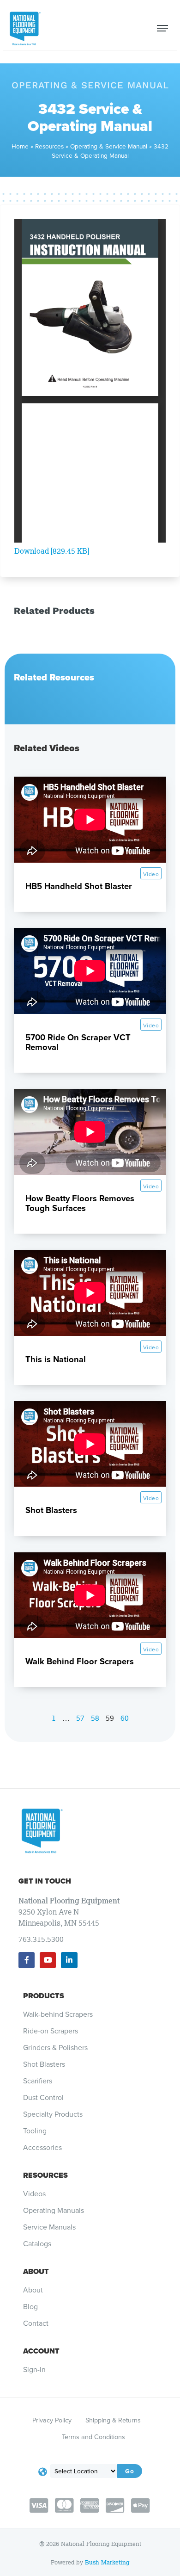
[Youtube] (48, 1960)
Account (41, 2351)
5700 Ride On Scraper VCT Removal (78, 1042)
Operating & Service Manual (109, 146)
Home (20, 146)
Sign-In (34, 2370)
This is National (56, 1359)
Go (130, 2471)
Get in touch (45, 1881)
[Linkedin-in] (69, 1960)
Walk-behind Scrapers (58, 2014)
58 (95, 1718)
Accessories (42, 2148)
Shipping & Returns (113, 2420)
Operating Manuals (54, 2211)
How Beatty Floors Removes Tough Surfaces (80, 1203)
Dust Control (43, 2098)
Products (44, 1996)
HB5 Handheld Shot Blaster (79, 886)
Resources (49, 146)
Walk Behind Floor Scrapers (80, 1661)
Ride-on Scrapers (51, 2031)
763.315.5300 (41, 1939)
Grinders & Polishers (55, 2048)
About (36, 2271)
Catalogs (37, 2244)
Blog (30, 2307)
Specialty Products (53, 2114)
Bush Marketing (107, 2562)
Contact (36, 2323)
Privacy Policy (52, 2420)
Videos (34, 2194)
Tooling (35, 2131)
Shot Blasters (51, 1510)
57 (80, 1718)
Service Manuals (49, 2227)
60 (125, 1718)
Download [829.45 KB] (52, 551)
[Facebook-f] (27, 1960)
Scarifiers (38, 2081)
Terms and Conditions (93, 2437)
